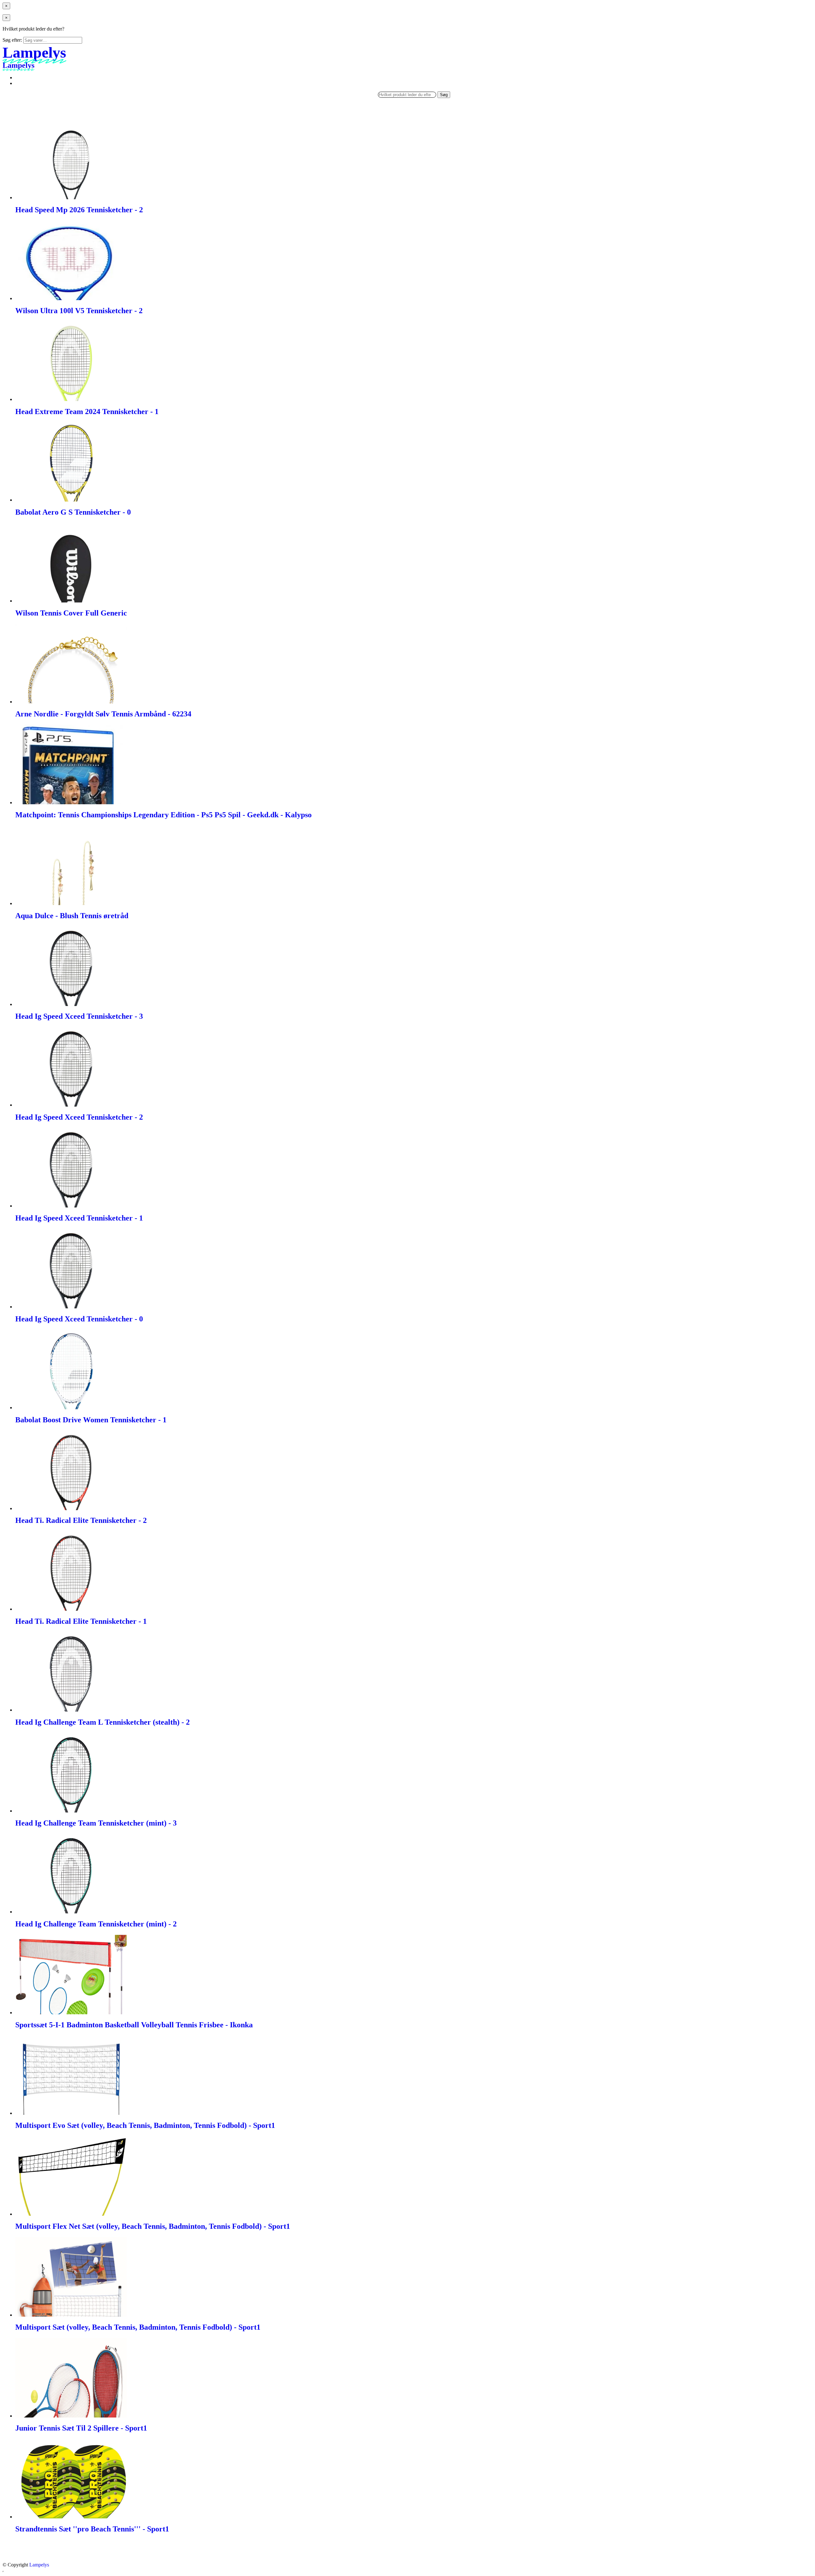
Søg (444, 95)
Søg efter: (12, 40)
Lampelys (39, 2565)
